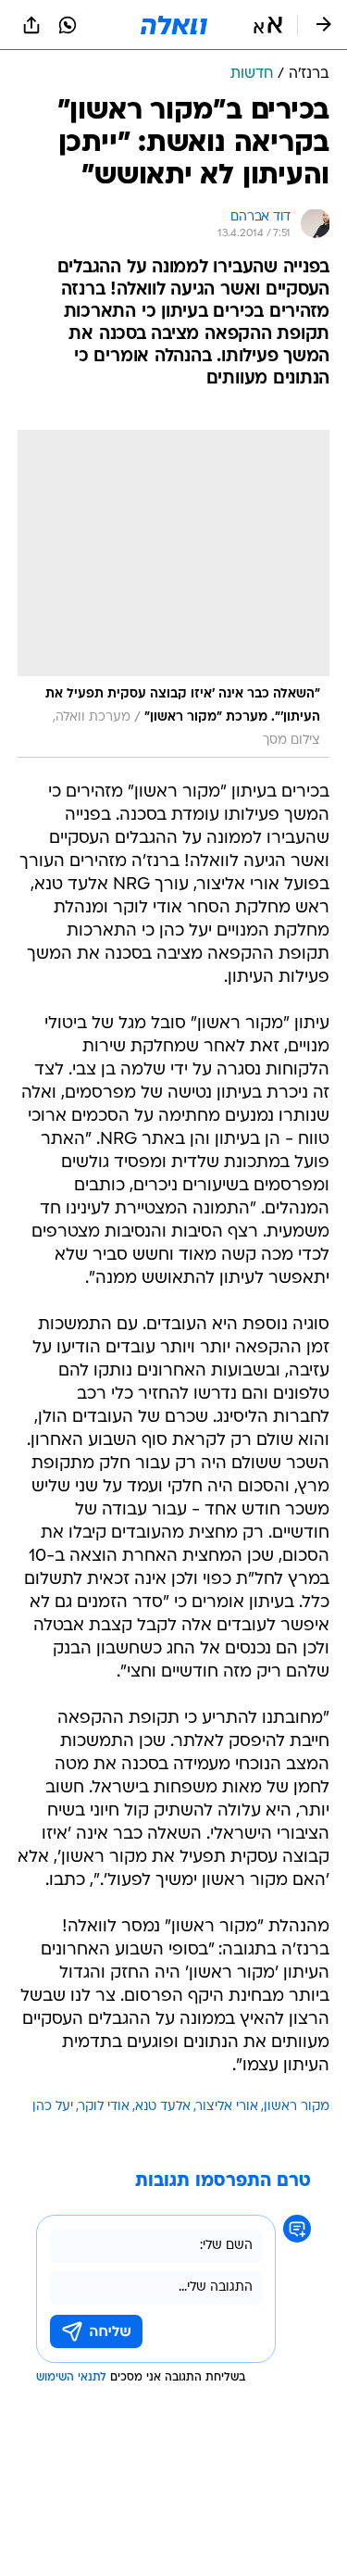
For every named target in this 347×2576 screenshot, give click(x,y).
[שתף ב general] (31, 25)
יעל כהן (53, 2107)
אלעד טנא (163, 2107)
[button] (268, 25)
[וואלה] (174, 25)
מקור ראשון (297, 2107)
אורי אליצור (227, 2107)
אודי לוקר (104, 2107)
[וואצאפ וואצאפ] (68, 25)
